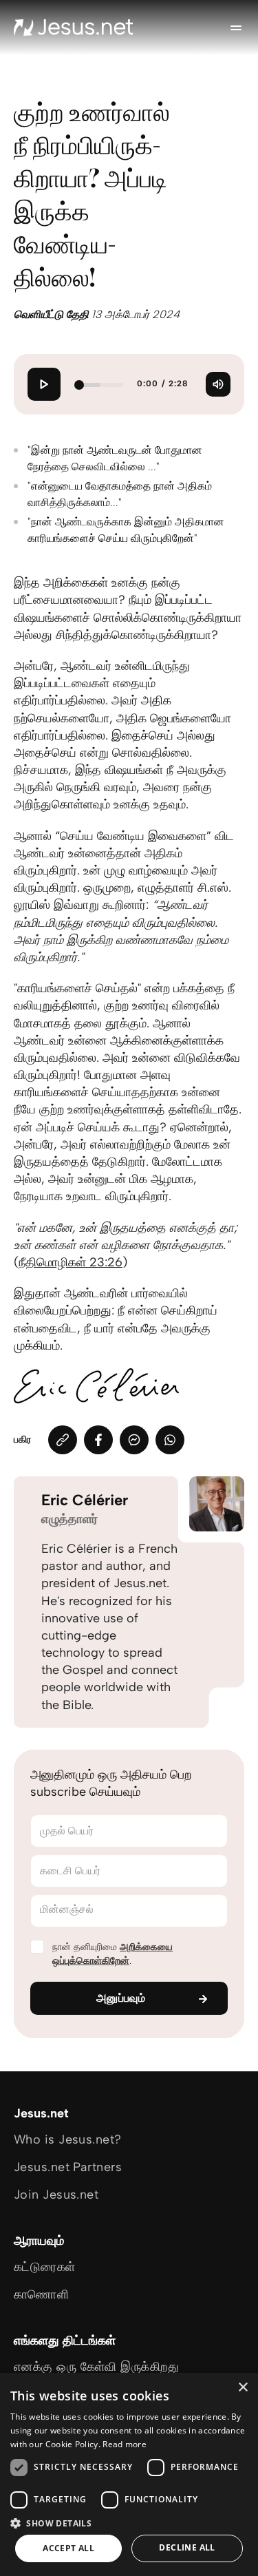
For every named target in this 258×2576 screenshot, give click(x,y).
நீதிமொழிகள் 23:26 (71, 1262)
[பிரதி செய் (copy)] (63, 1440)
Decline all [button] (187, 2547)
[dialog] (129, 2474)
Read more (125, 2444)
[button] (129, 2523)
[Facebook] (98, 1440)
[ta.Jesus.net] (74, 28)
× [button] (243, 2388)
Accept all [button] (68, 2548)
